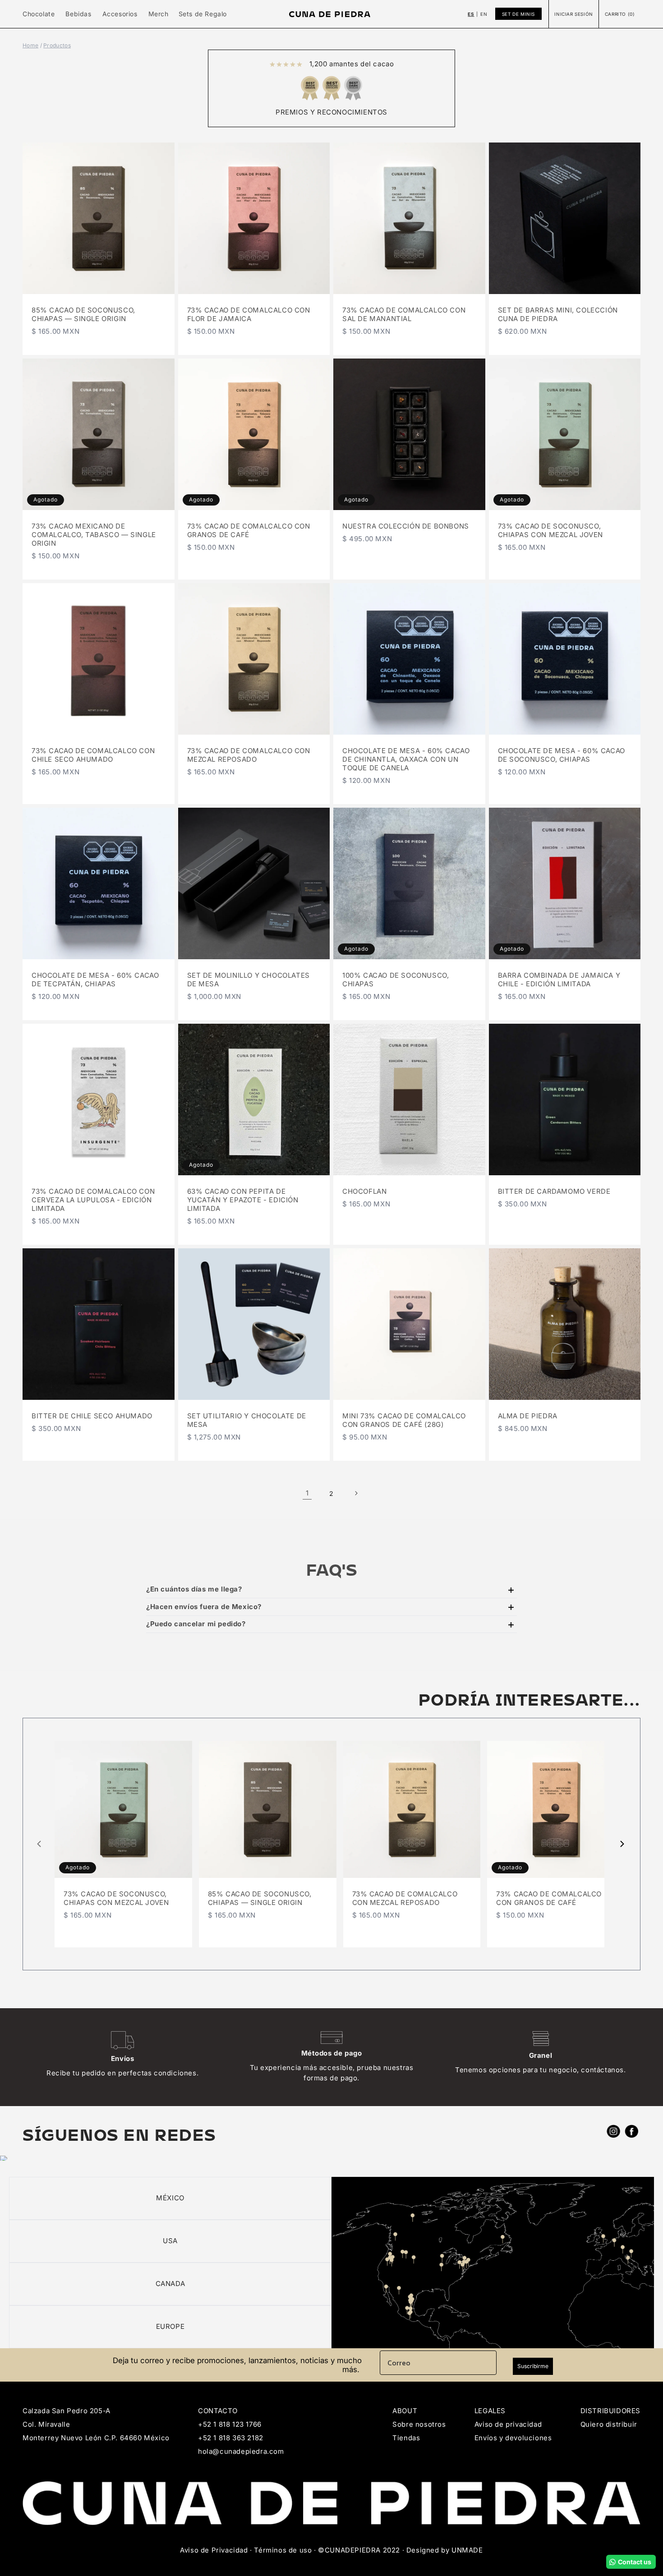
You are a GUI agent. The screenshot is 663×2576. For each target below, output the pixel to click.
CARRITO (620, 14)
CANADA (170, 2284)
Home (30, 45)
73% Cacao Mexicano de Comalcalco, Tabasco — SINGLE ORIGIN (94, 535)
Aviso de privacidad (508, 2424)
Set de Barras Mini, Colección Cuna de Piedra (558, 315)
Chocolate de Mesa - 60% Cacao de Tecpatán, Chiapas (95, 980)
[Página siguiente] (356, 1493)
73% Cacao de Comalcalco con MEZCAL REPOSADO (249, 755)
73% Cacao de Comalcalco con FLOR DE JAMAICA (249, 315)
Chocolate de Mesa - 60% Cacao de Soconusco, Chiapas (562, 755)
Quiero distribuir (609, 2424)
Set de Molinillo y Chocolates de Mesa (249, 980)
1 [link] (307, 1493)
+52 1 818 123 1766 (230, 2424)
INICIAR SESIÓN (573, 14)
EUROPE (170, 2326)
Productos (57, 45)
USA (170, 2241)
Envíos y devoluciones (513, 2438)
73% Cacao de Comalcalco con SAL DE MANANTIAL (404, 315)
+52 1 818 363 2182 (231, 2438)
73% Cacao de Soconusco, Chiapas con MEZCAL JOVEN (550, 531)
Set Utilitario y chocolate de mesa (247, 1420)
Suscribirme (533, 2366)
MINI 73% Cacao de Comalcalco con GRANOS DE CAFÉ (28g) (404, 1420)
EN (484, 14)
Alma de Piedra (528, 1416)
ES (471, 14)
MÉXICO (170, 2198)
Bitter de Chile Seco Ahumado (92, 1416)
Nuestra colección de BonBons (406, 526)
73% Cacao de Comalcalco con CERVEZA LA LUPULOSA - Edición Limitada (93, 1200)
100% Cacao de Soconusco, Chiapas (396, 980)
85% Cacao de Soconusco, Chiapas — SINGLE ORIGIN (83, 315)
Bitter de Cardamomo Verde (554, 1191)
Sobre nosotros (419, 2424)
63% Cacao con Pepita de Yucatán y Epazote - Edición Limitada (243, 1200)
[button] (39, 14)
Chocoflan (364, 1191)
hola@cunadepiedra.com (241, 2451)
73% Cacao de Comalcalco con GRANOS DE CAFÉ (249, 531)
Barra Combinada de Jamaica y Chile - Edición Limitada (559, 980)
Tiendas (406, 2438)
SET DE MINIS (518, 14)
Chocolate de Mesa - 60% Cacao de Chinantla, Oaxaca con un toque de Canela (406, 759)
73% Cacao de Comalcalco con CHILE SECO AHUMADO (93, 755)
